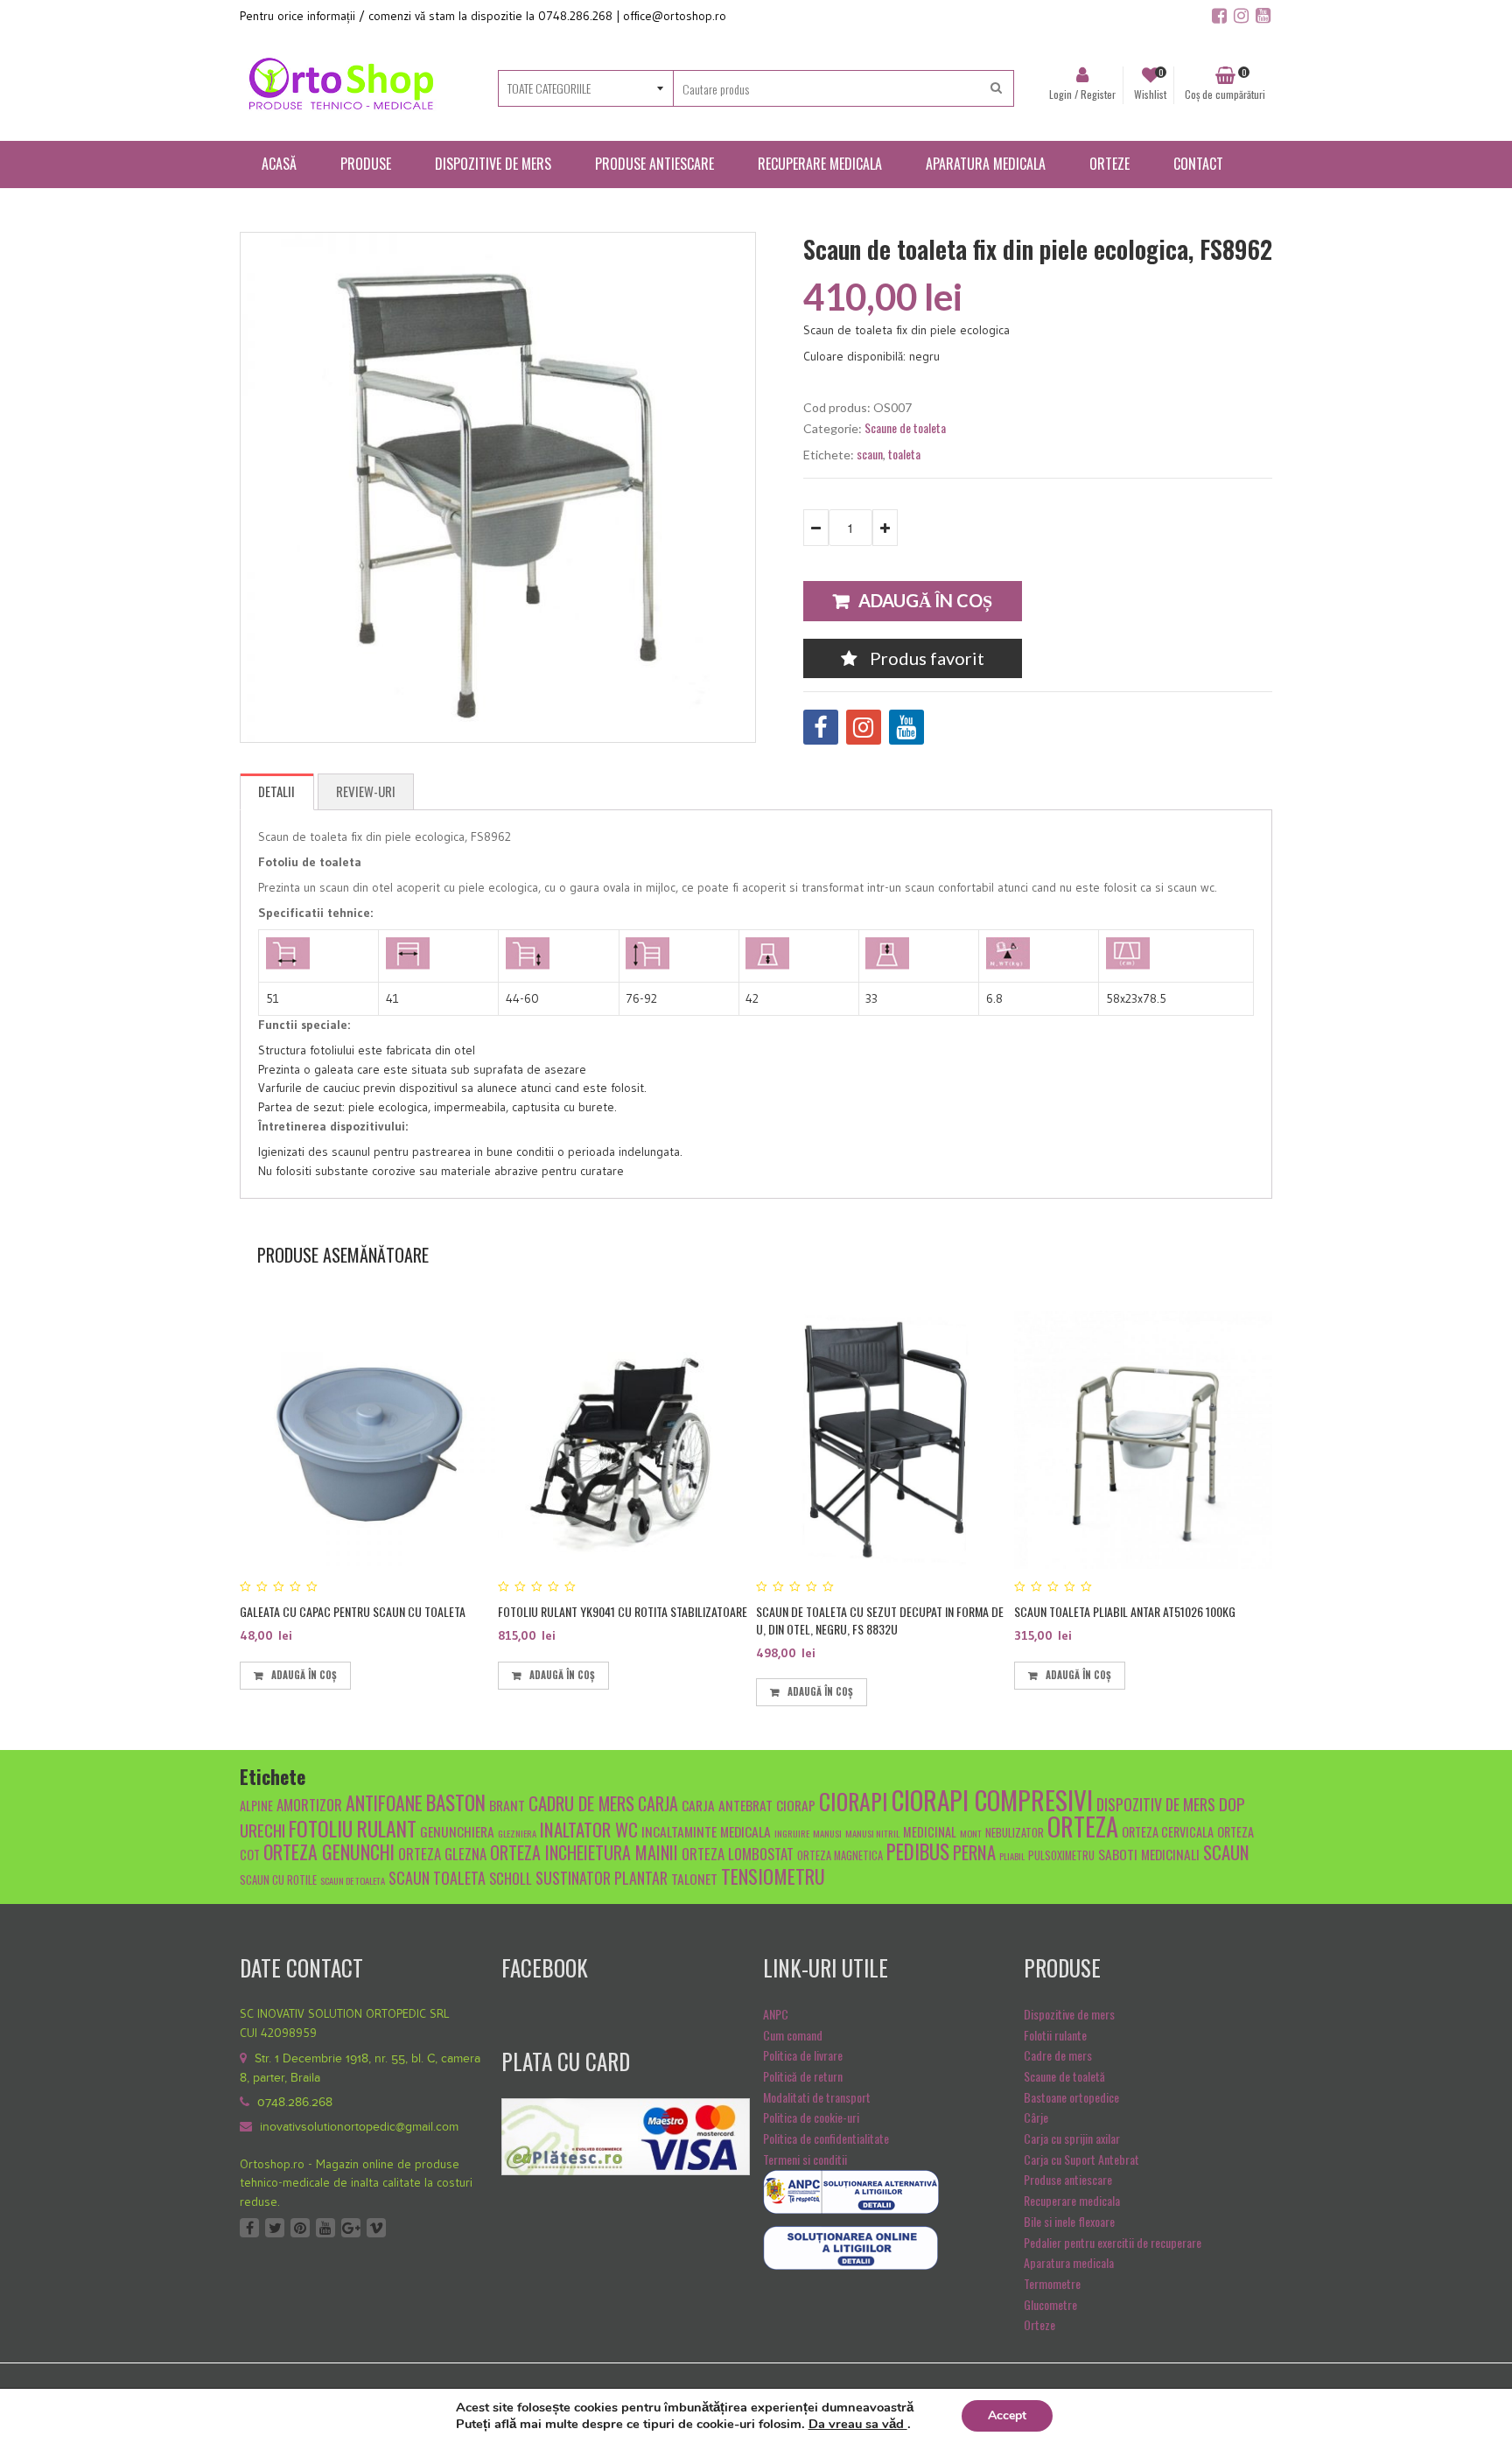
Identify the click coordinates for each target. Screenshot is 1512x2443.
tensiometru (773, 1876)
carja (658, 1803)
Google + (351, 2228)
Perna (974, 1852)
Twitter (275, 2228)
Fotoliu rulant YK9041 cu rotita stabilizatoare (623, 1611)
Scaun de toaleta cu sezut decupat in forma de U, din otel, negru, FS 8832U (880, 1620)
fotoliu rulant (353, 1828)
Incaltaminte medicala (706, 1831)
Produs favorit (925, 658)
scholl (511, 1878)
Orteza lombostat (738, 1854)
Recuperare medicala (1072, 2200)
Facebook (249, 2228)
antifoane (384, 1802)
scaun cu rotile (278, 1880)
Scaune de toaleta (905, 427)
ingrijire (792, 1833)
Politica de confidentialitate (826, 2138)
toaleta (904, 454)
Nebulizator (1015, 1833)
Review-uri (366, 791)
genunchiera (457, 1831)
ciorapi (854, 1801)
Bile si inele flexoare (1069, 2221)
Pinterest (300, 2228)
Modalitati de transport (817, 2097)
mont (971, 1833)
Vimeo (376, 2228)
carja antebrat (727, 1805)
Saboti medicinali (1149, 1854)
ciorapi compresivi (992, 1799)
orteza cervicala (1168, 1832)
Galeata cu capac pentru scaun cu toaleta (353, 1611)
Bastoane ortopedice (1071, 2097)
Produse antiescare (1068, 2179)
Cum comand (793, 2035)
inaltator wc (589, 1829)
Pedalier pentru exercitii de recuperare (1113, 2242)
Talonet (694, 1878)
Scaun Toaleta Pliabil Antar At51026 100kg (1125, 1611)
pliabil (1012, 1856)
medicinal (930, 1832)
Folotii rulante (1055, 2035)
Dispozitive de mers (1069, 2014)
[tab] (277, 792)
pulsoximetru (1061, 1855)
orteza (1083, 1826)
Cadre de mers (1058, 2055)
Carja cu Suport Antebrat (1081, 2159)
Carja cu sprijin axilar (1072, 2138)
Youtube (325, 2228)
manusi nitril (872, 1833)
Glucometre (1050, 2304)
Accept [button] (1007, 2415)
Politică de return (803, 2076)
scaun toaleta (437, 1877)
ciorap (796, 1805)
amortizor (309, 1805)
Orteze (1039, 2324)
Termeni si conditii (805, 2159)
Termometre (1052, 2283)
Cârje (1036, 2117)
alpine (256, 1806)
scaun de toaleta (353, 1880)
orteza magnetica (840, 1855)
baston (456, 1802)
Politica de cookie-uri (811, 2117)
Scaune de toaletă (1064, 2076)
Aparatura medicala (1069, 2262)
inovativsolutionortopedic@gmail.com (359, 2127)
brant (507, 1805)
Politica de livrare (803, 2055)
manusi (827, 1833)
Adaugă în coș (925, 600)
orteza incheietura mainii (584, 1852)
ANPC (776, 2014)
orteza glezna (442, 1854)
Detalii (276, 791)
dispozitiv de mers (1156, 1804)
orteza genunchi (329, 1851)
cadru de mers (581, 1803)
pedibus (918, 1851)
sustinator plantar (602, 1877)
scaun (870, 454)
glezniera (517, 1833)
